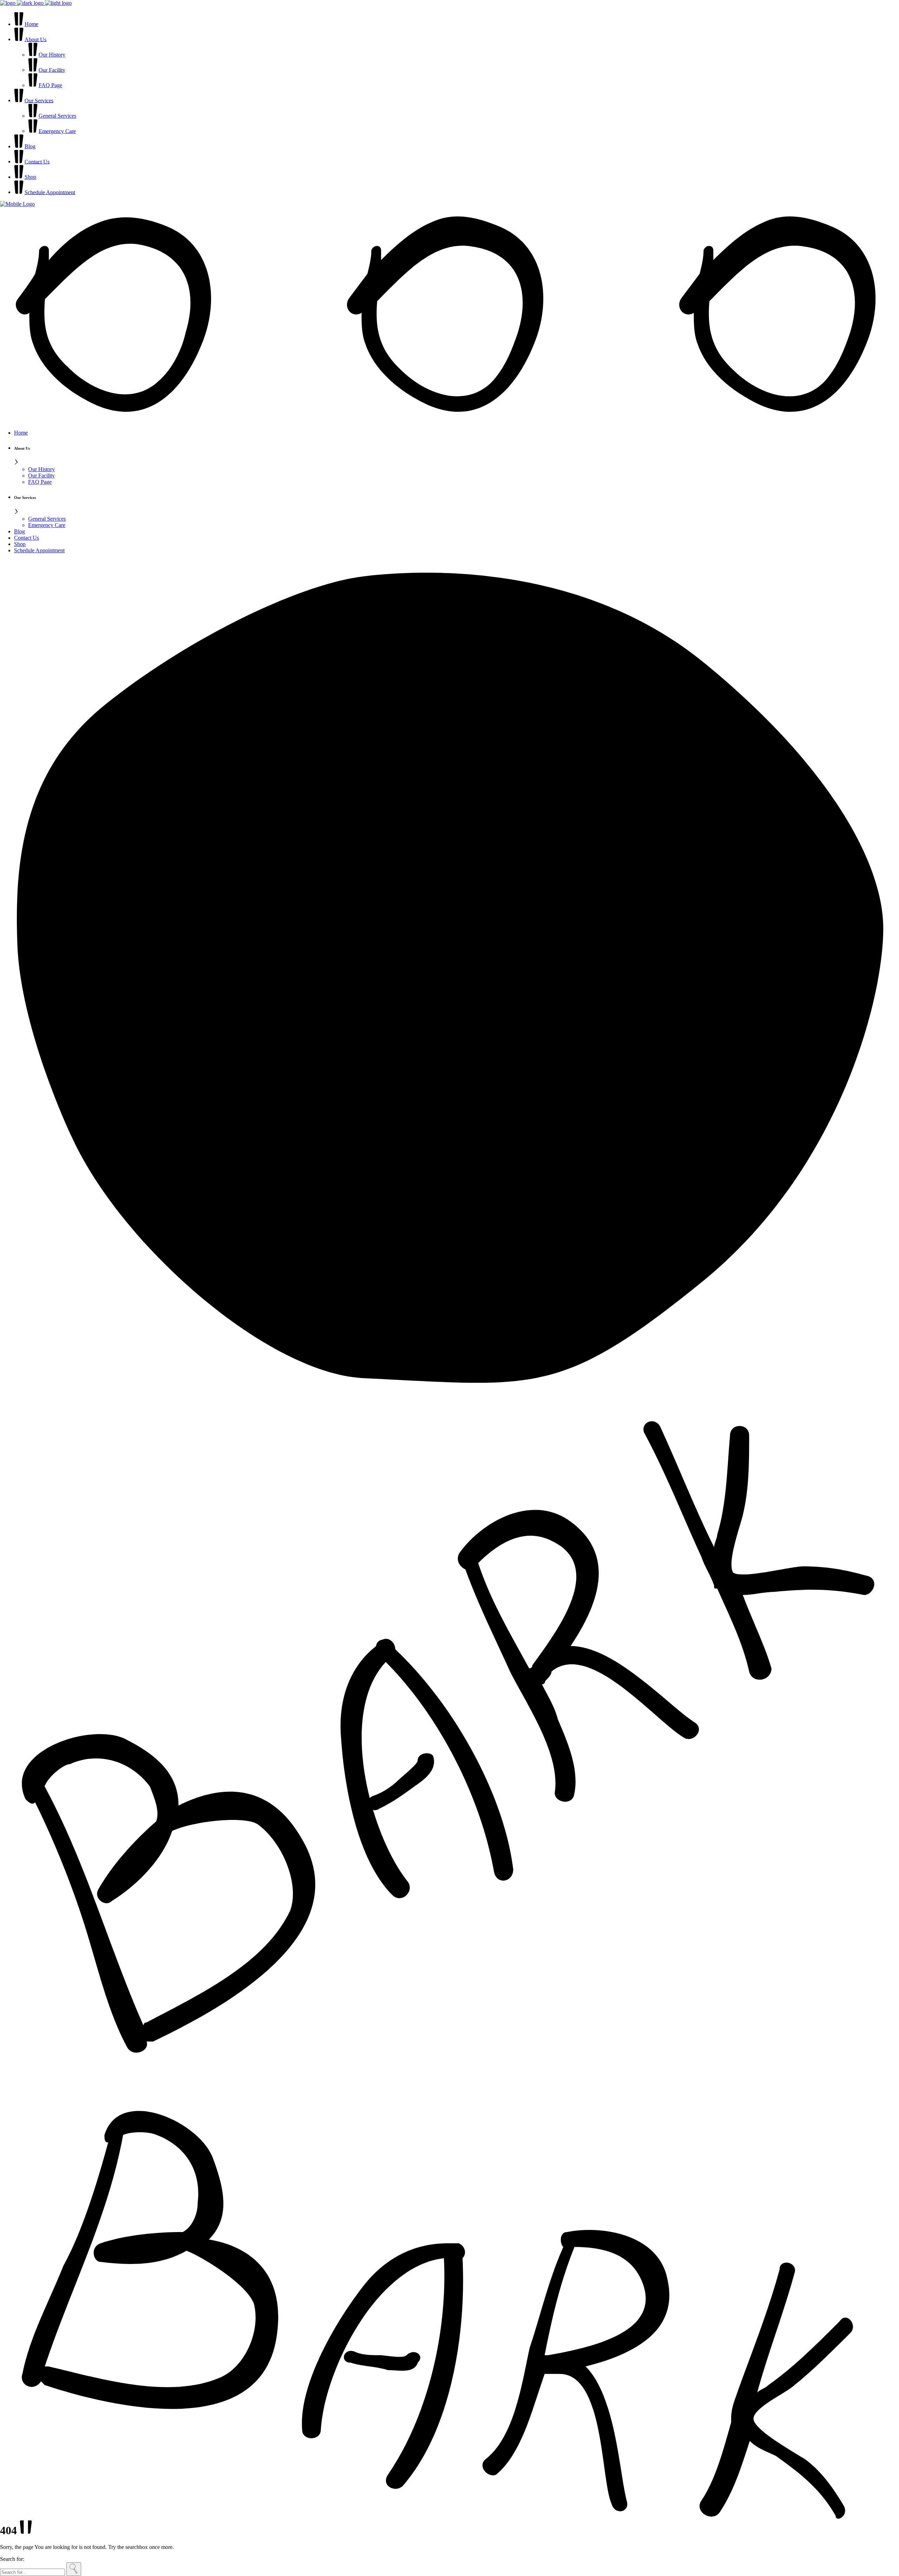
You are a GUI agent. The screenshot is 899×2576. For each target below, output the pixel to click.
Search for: (12, 2559)
